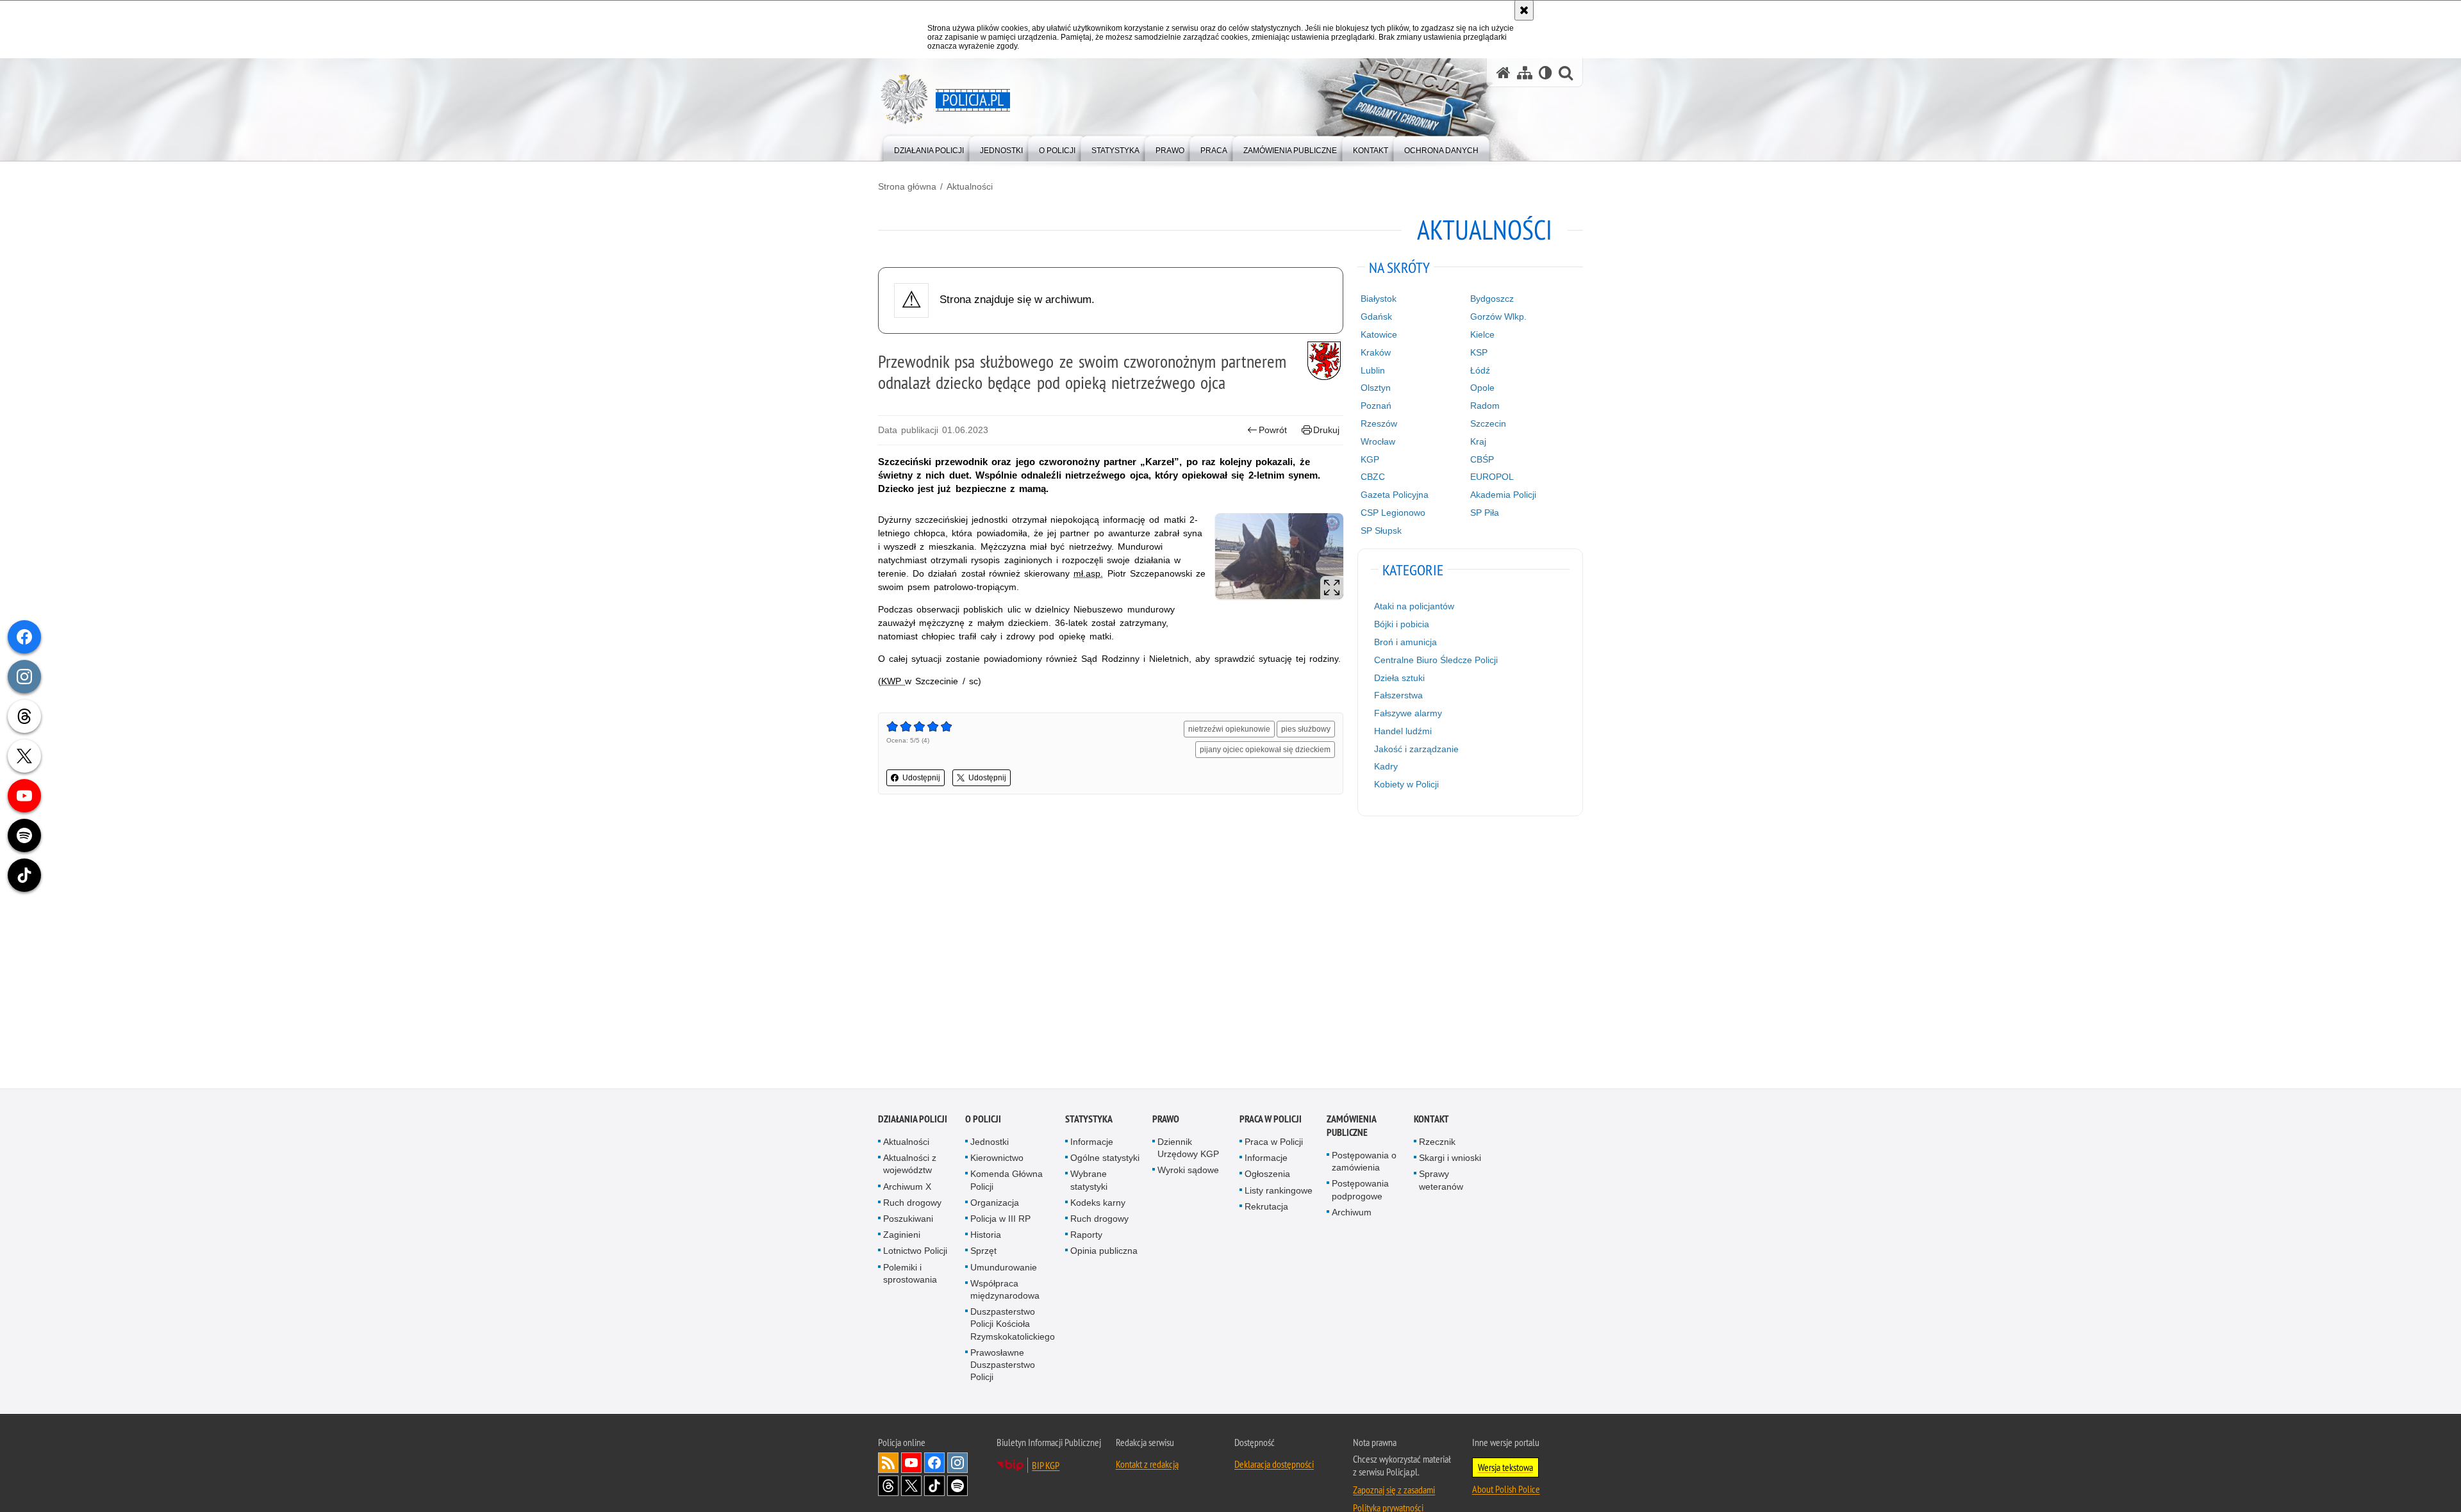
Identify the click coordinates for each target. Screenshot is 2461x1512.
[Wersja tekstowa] (1545, 73)
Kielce (1482, 334)
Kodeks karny (1098, 1203)
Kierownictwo (997, 1158)
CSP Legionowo (1393, 513)
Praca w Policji (1271, 1119)
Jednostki (990, 1142)
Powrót (1273, 430)
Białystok (1379, 299)
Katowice (1379, 334)
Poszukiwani (908, 1219)
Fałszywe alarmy (1408, 713)
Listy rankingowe (1279, 1190)
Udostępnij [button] (921, 778)
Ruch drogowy (912, 1203)
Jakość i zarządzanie (1416, 749)
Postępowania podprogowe (1360, 1189)
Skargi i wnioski (1450, 1158)
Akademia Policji (1503, 495)
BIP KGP (1046, 1465)
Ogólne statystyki (1105, 1158)
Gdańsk (1376, 316)
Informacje (1092, 1142)
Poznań (1376, 406)
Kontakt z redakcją (1147, 1464)
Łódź (1480, 370)
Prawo (1166, 1119)
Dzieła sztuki (1399, 678)
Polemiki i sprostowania (910, 1273)
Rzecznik (1437, 1142)
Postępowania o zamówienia (1364, 1161)
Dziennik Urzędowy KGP (1188, 1148)
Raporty (1086, 1235)
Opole (1482, 388)
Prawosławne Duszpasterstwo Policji (1003, 1365)
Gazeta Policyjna (1395, 495)
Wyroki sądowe (1188, 1170)
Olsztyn (1376, 388)
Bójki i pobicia (1402, 624)
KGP (1370, 459)
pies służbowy (1306, 729)
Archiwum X (907, 1187)
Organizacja (995, 1203)
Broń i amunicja (1405, 642)
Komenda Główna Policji (1007, 1180)
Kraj (1478, 441)
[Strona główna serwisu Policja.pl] (1504, 73)
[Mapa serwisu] (1525, 73)
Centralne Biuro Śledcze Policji (1436, 660)
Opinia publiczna (1104, 1251)
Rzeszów (1379, 423)
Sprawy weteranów (1441, 1180)
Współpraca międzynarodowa (1005, 1289)
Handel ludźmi (1403, 731)
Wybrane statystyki (1089, 1180)
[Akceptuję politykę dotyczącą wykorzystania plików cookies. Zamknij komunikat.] (1524, 10)
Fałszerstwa (1398, 695)
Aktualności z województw (910, 1164)
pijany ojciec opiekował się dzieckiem (1265, 750)
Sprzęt (983, 1251)
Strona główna (907, 186)
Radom (1485, 406)
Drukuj (1326, 430)
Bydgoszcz (1492, 299)
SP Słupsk (1381, 530)
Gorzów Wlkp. (1498, 316)
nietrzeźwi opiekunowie (1229, 729)
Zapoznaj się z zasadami (1394, 1490)
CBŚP (1482, 459)
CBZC (1373, 477)
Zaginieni (902, 1235)
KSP (1479, 352)
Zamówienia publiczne (1351, 1126)
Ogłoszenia (1267, 1174)
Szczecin (1488, 423)
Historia (986, 1235)
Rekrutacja (1266, 1206)
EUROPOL (1492, 477)
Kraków (1376, 352)
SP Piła (1485, 513)
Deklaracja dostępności (1274, 1464)
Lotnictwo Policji (915, 1251)
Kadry (1386, 766)
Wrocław (1378, 441)
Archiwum (1352, 1212)
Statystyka (1089, 1119)
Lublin (1373, 370)
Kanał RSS (888, 1463)
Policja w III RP (1000, 1219)
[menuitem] (929, 148)
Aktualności (970, 186)
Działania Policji (913, 1119)
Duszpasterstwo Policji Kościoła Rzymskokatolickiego (1013, 1324)
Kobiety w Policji (1406, 784)
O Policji (983, 1119)
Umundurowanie (1004, 1267)
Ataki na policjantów (1414, 606)
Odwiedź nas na (911, 1463)
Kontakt (1431, 1119)
